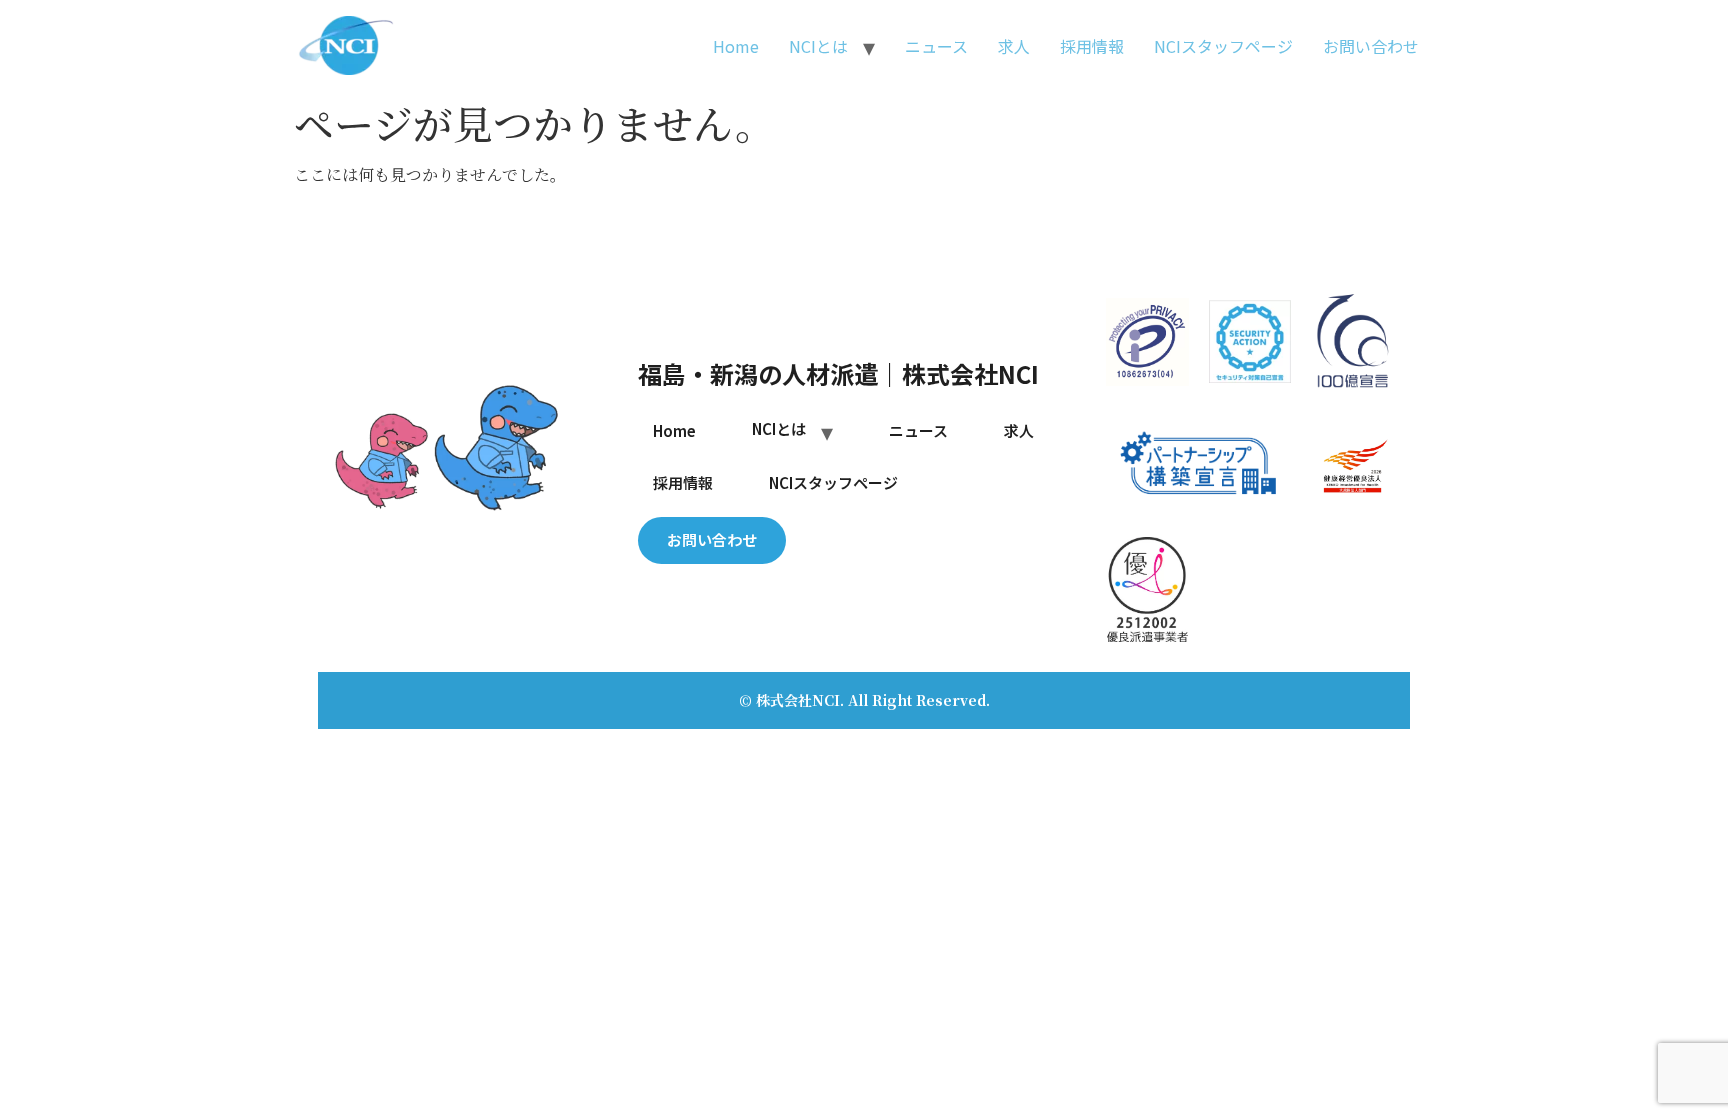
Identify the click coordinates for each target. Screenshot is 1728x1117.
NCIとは (818, 46)
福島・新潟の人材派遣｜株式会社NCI (838, 373)
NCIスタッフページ (1223, 46)
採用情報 (1092, 46)
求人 (1014, 46)
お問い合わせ (1371, 46)
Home (736, 46)
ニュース (936, 46)
